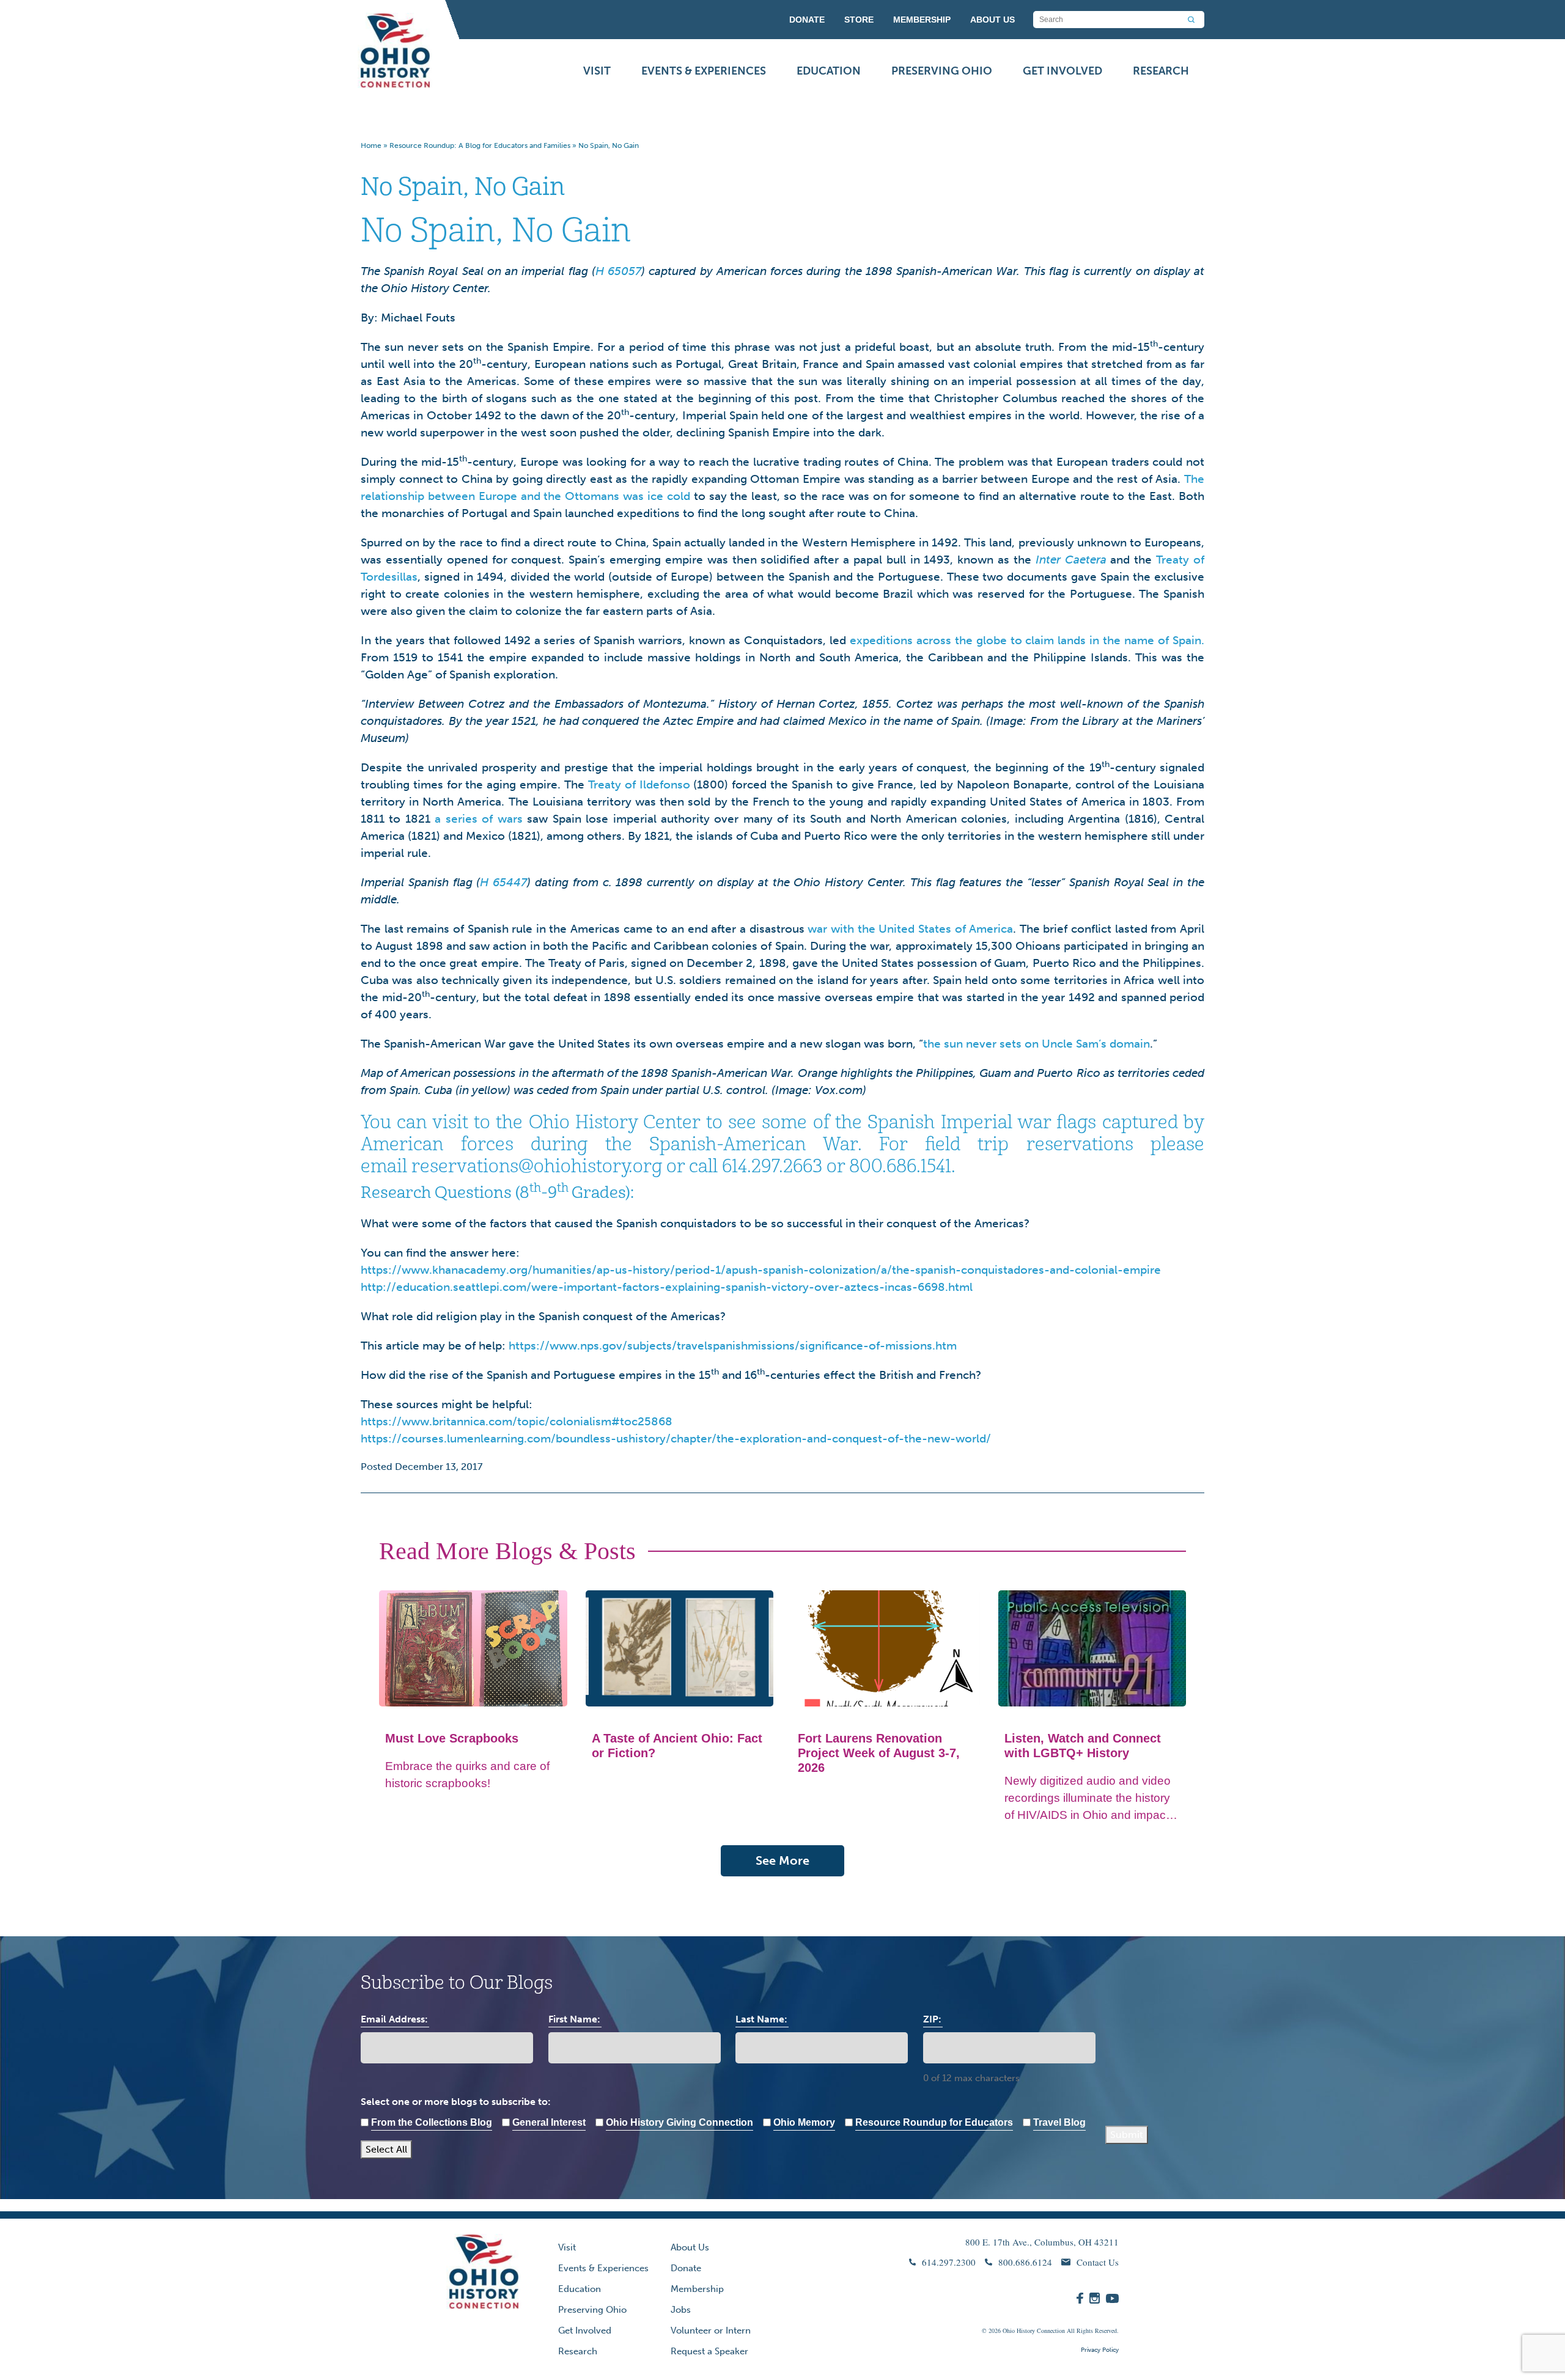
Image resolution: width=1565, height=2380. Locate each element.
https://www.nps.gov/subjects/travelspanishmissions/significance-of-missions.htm (733, 1346)
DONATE (807, 20)
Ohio (1009, 2330)
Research (1161, 71)
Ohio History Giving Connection (679, 2122)
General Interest (549, 2122)
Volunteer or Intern (711, 2330)
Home (371, 145)
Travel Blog (1059, 2122)
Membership (697, 2289)
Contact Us (1098, 2262)
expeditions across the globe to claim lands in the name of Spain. (1027, 640)
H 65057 (618, 271)
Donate (686, 2268)
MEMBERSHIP (922, 20)
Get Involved (1062, 71)
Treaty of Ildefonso (639, 784)
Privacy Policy (1100, 2350)
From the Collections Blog (432, 2122)
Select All (386, 2149)
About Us (690, 2247)
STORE (859, 20)
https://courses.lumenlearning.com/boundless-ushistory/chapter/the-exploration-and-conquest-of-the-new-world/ (676, 1438)
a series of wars (478, 819)
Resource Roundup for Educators (934, 2122)
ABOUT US (992, 20)
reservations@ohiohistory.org (537, 1166)
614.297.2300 (949, 2262)
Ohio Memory (804, 2122)
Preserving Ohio (942, 71)
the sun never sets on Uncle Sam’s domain (1037, 1044)
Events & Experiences (704, 71)
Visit (597, 71)
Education (829, 71)
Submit (1127, 2135)
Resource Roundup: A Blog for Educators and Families (480, 145)
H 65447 (503, 882)
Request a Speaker (709, 2351)
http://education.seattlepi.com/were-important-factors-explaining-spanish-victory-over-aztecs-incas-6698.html (667, 1287)
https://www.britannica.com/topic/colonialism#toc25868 (517, 1421)
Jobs (681, 2310)
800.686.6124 (1025, 2262)
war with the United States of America (910, 929)
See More (782, 1860)
